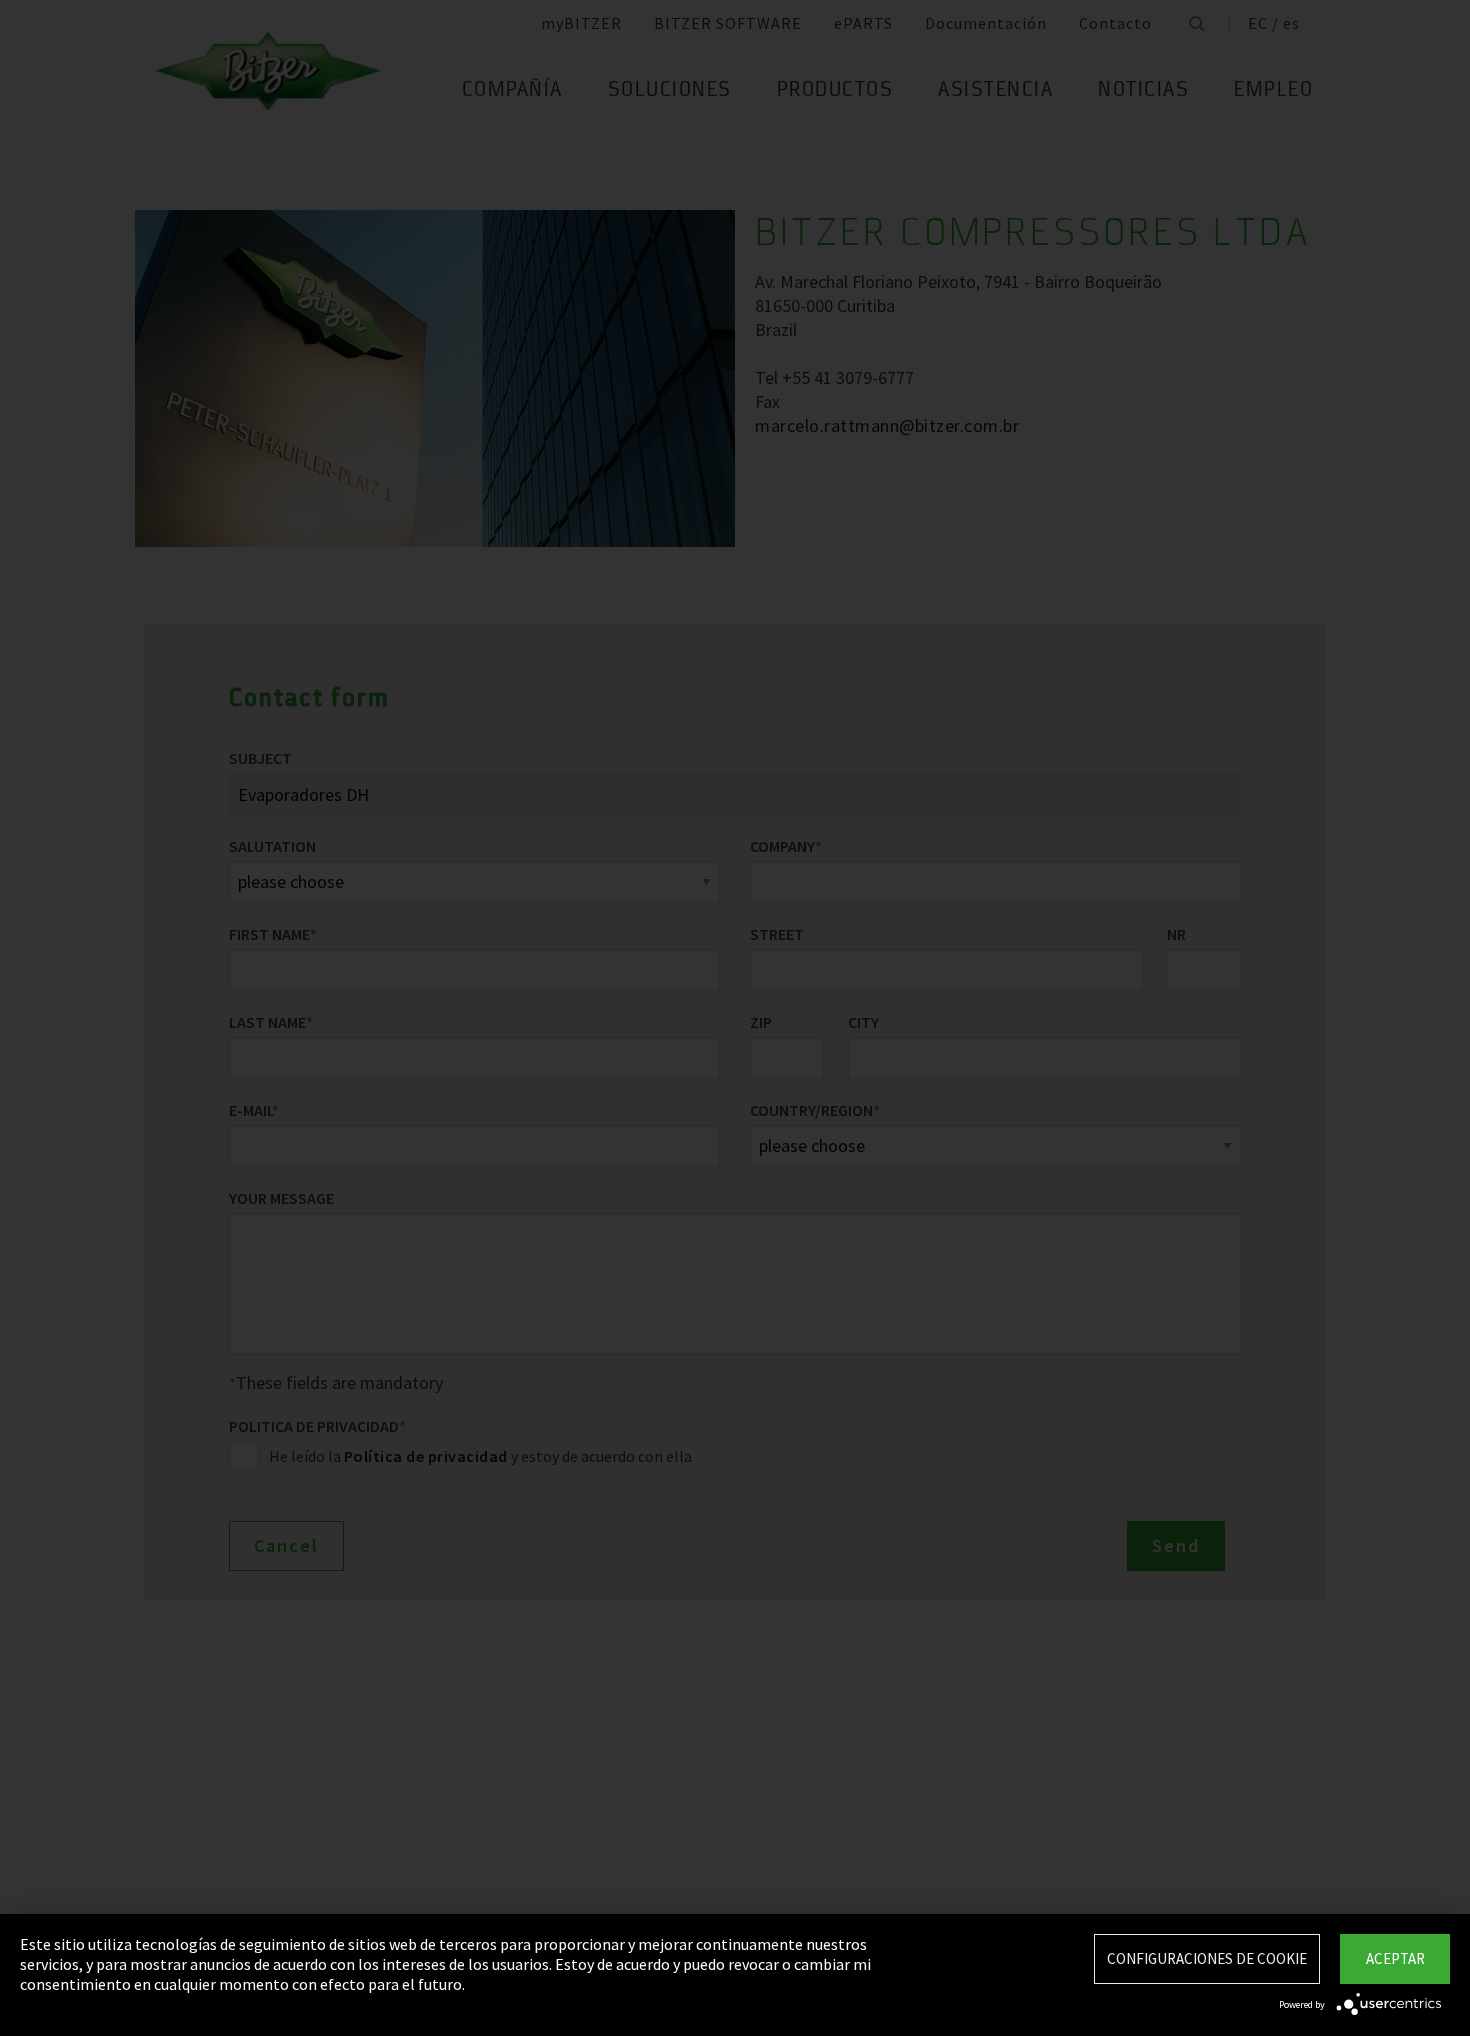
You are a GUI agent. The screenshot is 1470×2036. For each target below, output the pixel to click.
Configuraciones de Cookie (1207, 1958)
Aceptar (1395, 1958)
